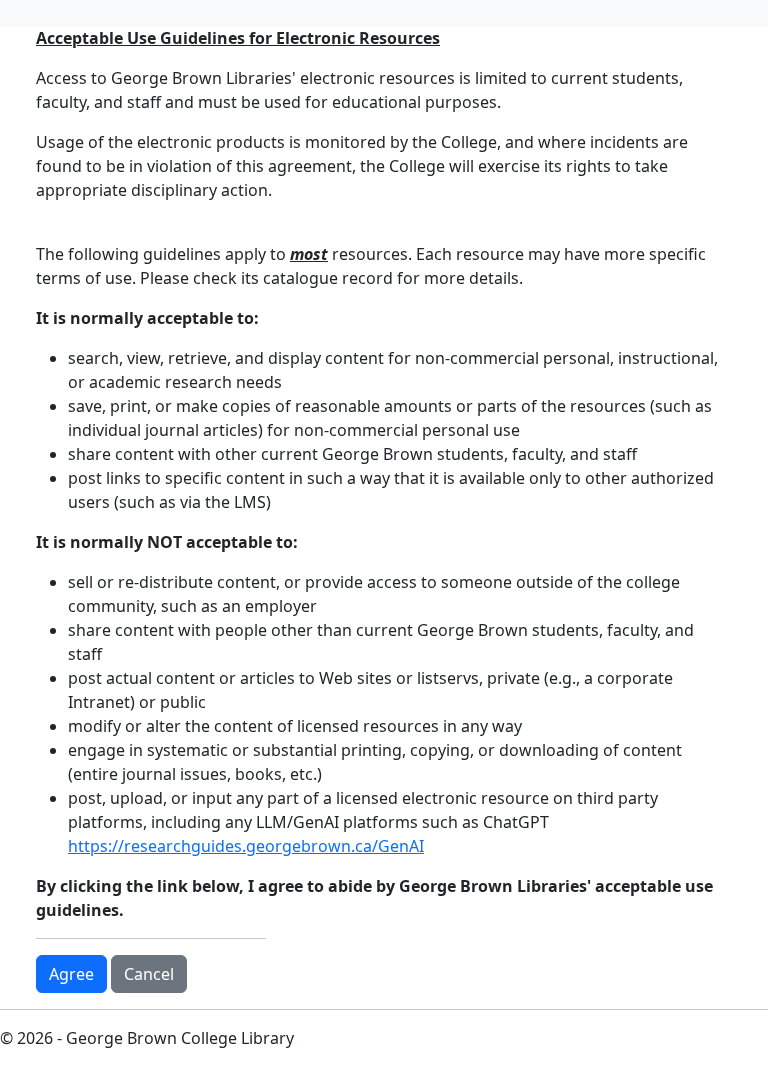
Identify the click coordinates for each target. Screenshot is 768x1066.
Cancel (149, 974)
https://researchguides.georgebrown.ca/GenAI (246, 846)
